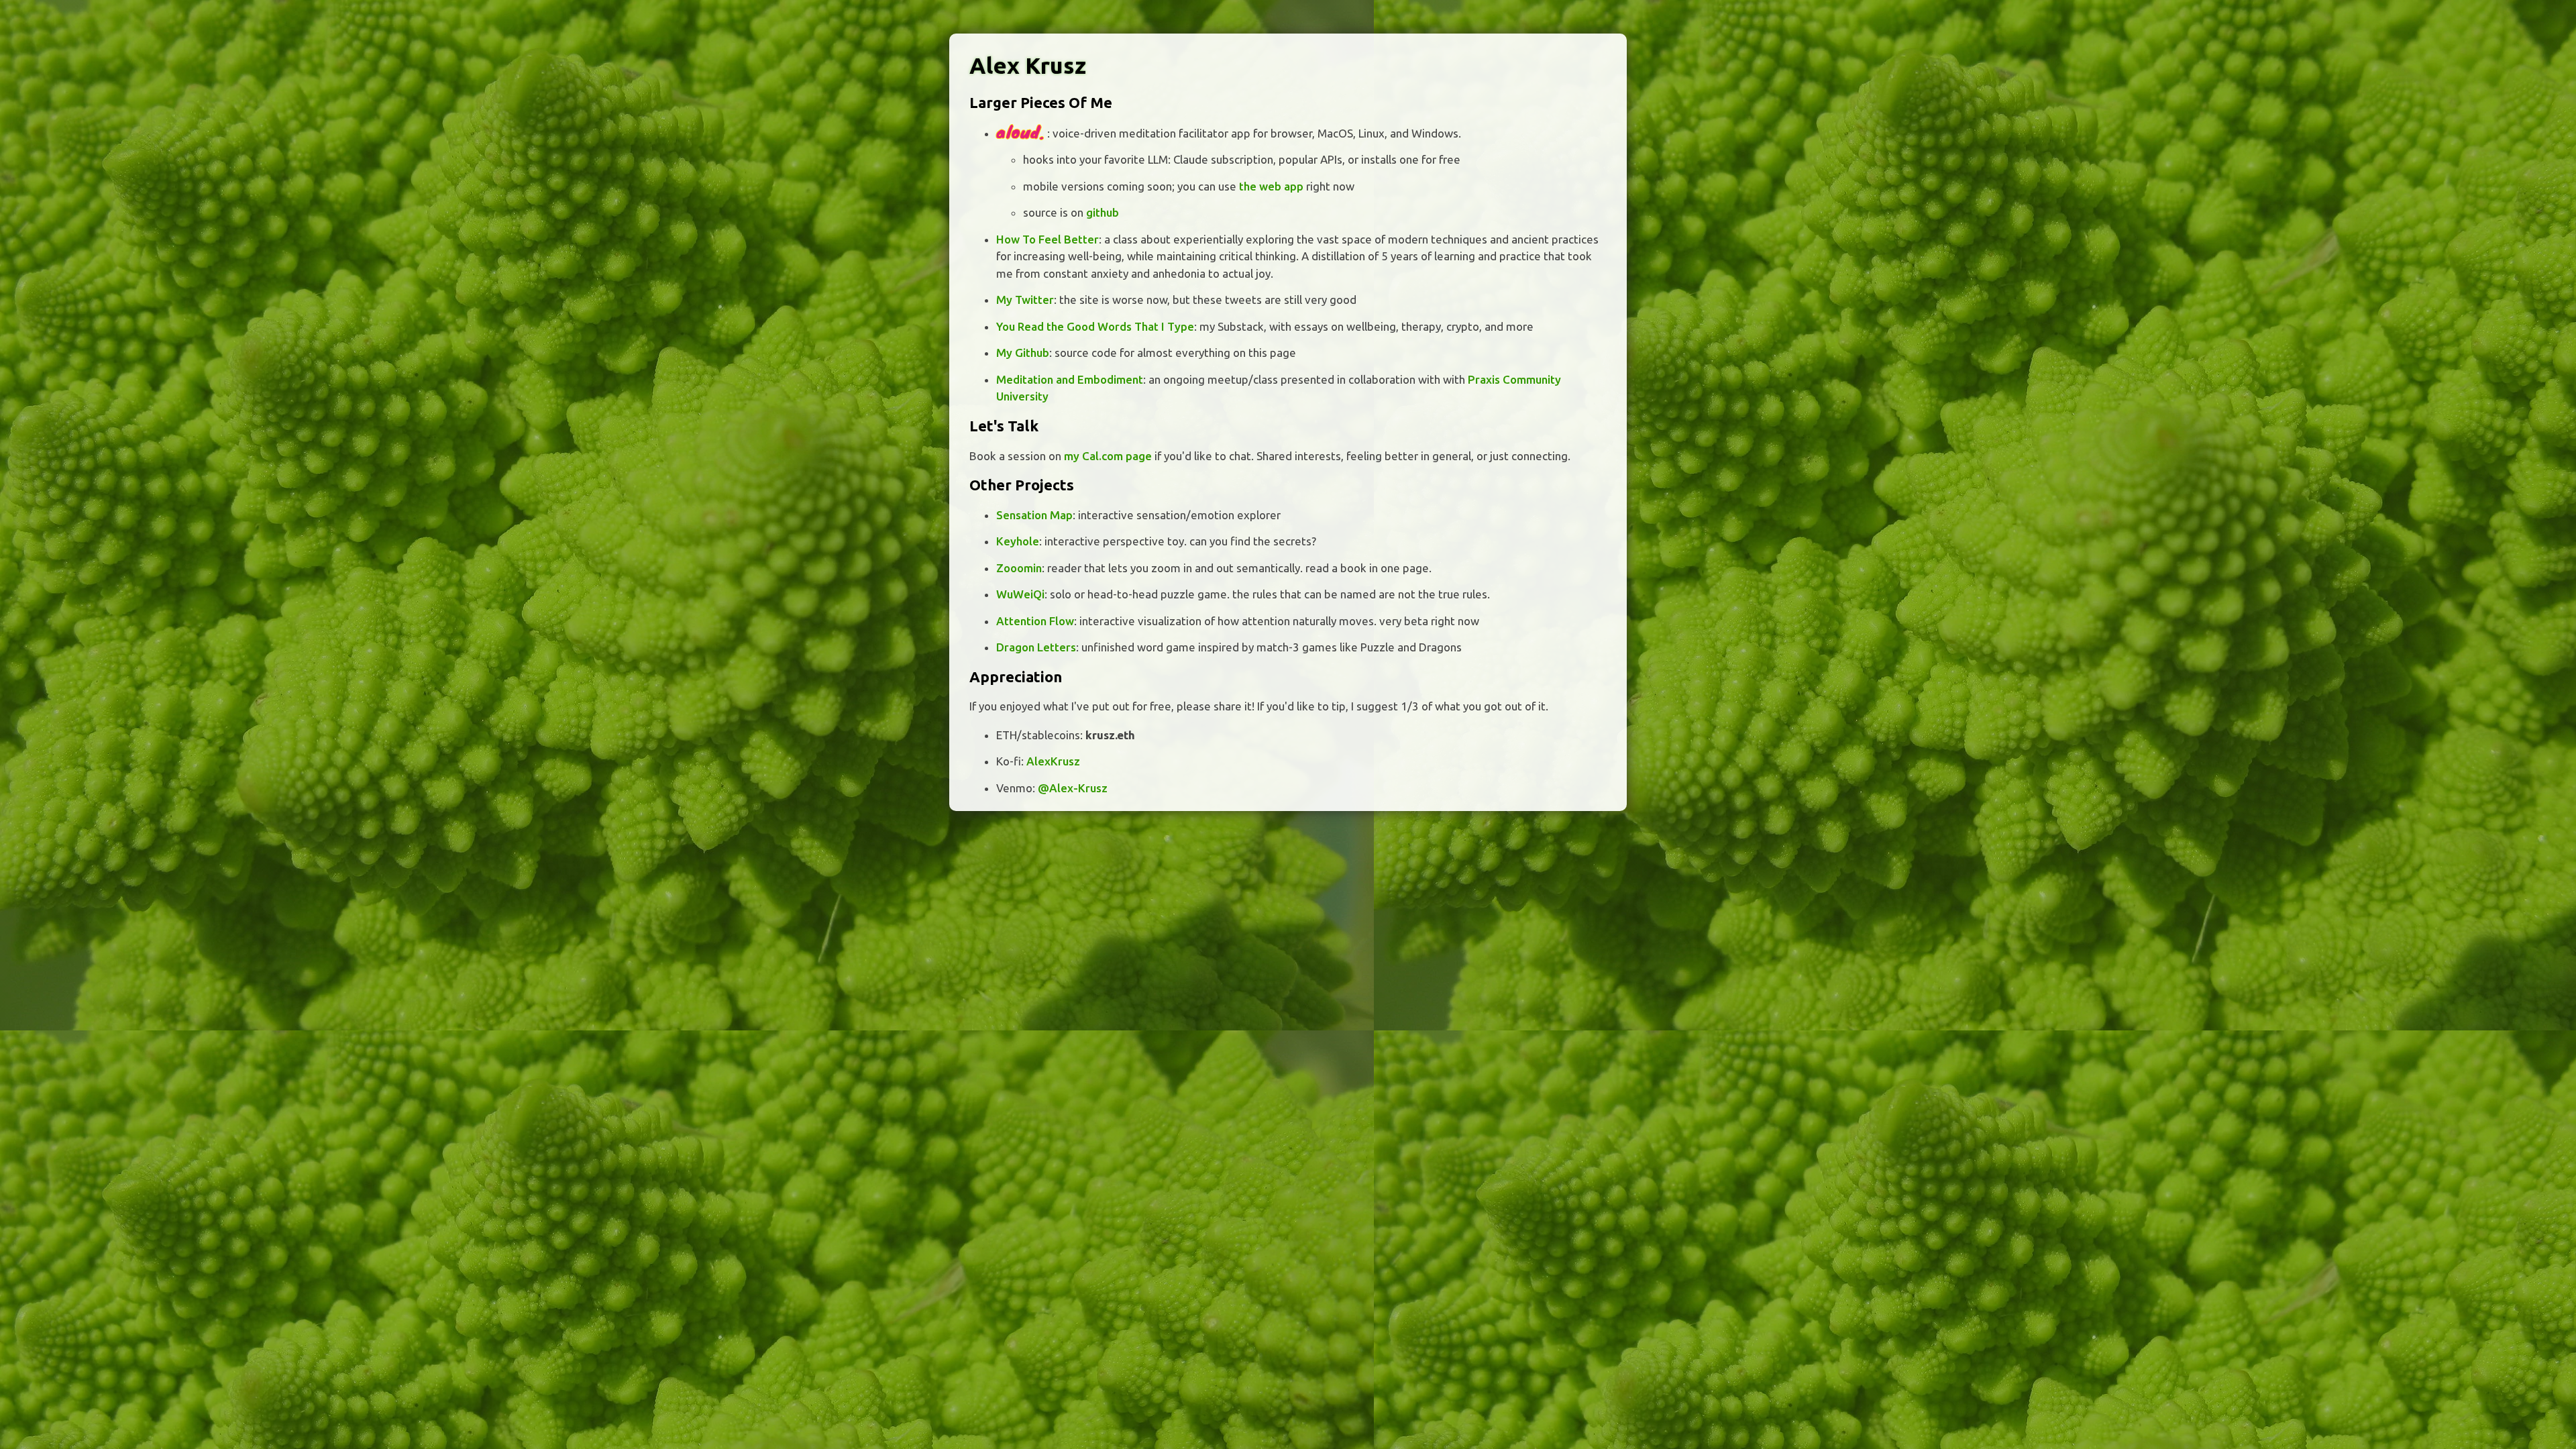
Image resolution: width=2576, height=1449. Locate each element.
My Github (1023, 353)
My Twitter (1025, 300)
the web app (1271, 186)
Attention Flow (1035, 621)
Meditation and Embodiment (1070, 379)
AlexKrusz (1053, 761)
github (1103, 212)
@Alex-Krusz (1073, 788)
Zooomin (1019, 568)
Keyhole (1018, 541)
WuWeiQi (1020, 594)
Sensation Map (1034, 515)
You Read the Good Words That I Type (1095, 326)
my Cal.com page (1108, 456)
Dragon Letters (1036, 647)
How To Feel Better (1048, 239)
